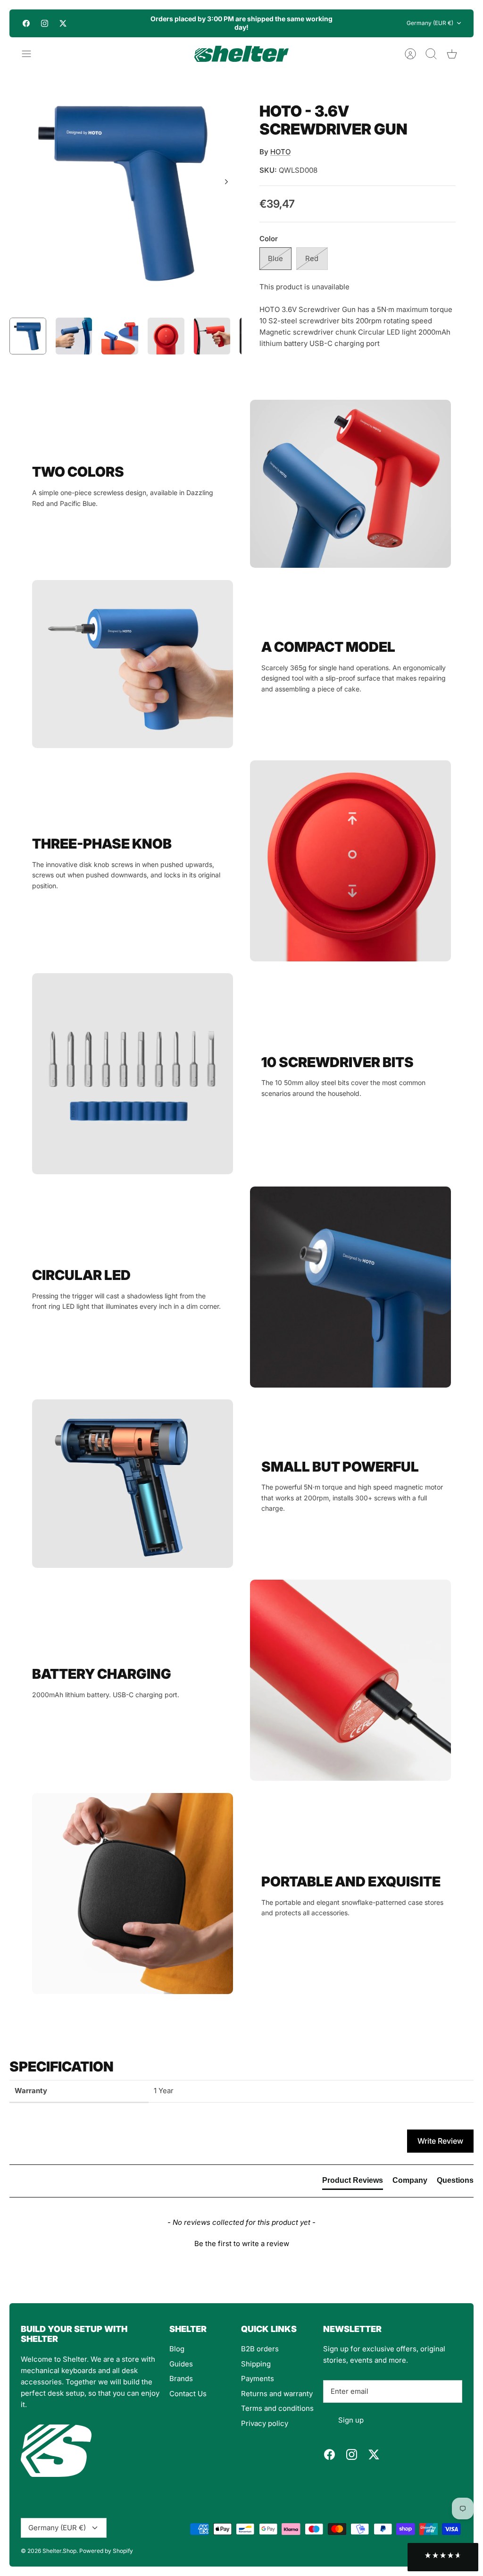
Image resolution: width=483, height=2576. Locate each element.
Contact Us (188, 2394)
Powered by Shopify (106, 2551)
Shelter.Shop (59, 2551)
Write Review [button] (440, 2141)
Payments (258, 2378)
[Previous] (138, 23)
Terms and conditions (277, 2408)
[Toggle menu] (31, 54)
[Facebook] (26, 23)
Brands (181, 2378)
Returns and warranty (277, 2394)
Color (269, 239)
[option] (125, 192)
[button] (241, 2242)
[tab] (353, 2182)
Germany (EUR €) (430, 23)
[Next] (345, 23)
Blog (177, 2349)
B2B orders (260, 2349)
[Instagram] (45, 23)
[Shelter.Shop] (241, 54)
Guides (181, 2364)
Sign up (351, 2420)
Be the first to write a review (242, 2243)
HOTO (280, 152)
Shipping (256, 2364)
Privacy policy (265, 2423)
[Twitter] (63, 23)
